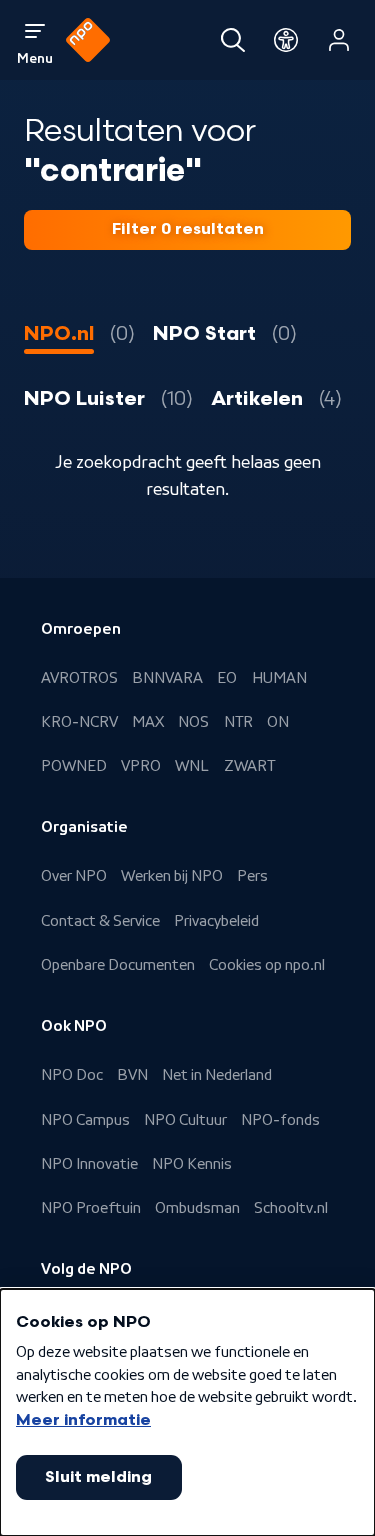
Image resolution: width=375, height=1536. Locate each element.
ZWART (249, 766)
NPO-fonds (280, 1120)
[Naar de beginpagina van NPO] (88, 40)
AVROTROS (79, 678)
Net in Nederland (217, 1075)
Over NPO (74, 876)
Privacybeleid (216, 921)
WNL (192, 766)
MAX (148, 722)
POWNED (74, 766)
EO (227, 678)
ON (278, 722)
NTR (238, 722)
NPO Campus (85, 1120)
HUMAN (279, 678)
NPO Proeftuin (91, 1208)
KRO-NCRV (79, 722)
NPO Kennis (192, 1164)
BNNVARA (167, 678)
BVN (132, 1075)
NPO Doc (72, 1075)
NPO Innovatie (89, 1164)
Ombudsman (197, 1208)
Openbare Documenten (118, 965)
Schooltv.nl (291, 1208)
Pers (252, 876)
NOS (193, 722)
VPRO (141, 766)
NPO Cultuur (185, 1120)
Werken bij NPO (172, 876)
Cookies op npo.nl (267, 965)
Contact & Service (100, 921)
